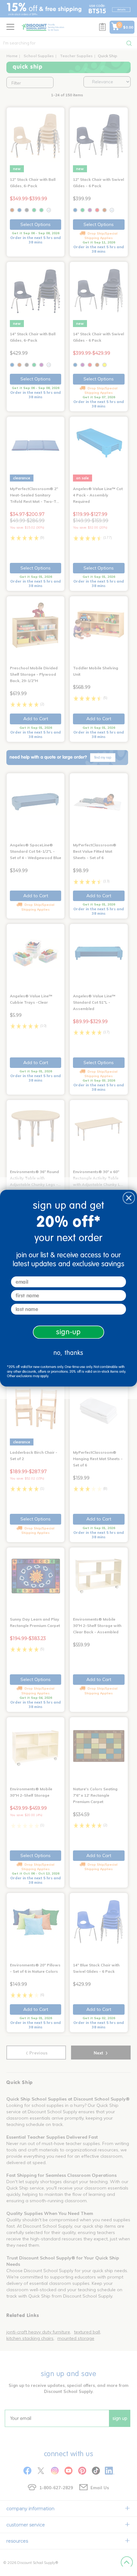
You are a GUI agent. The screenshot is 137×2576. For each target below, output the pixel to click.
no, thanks (68, 1353)
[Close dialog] (129, 1198)
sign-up (68, 1332)
